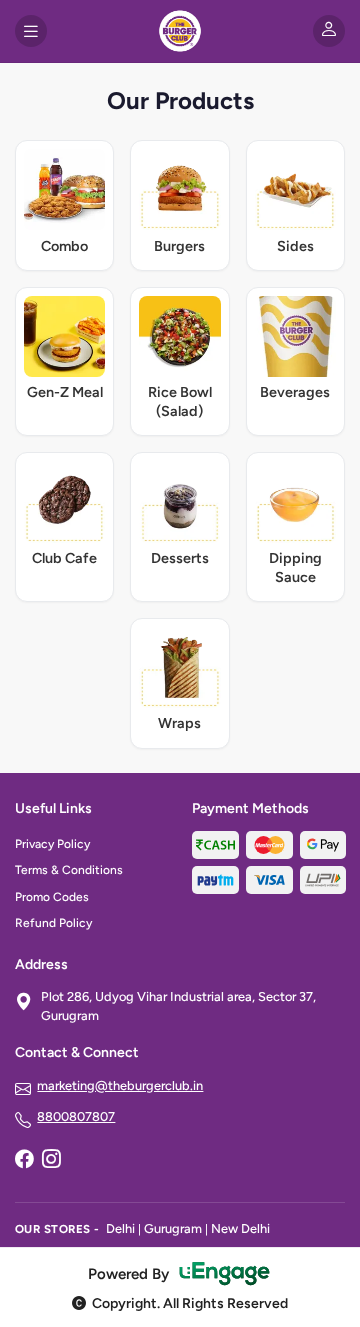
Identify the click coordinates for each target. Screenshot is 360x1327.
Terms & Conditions (69, 870)
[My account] (329, 31)
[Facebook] (24, 1161)
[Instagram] (51, 1161)
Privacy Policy (52, 844)
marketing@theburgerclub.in (120, 1085)
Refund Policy (53, 923)
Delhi (120, 1228)
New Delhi (240, 1228)
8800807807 (76, 1116)
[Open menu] (31, 31)
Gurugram (173, 1228)
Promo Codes (52, 897)
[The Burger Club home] (179, 31)
